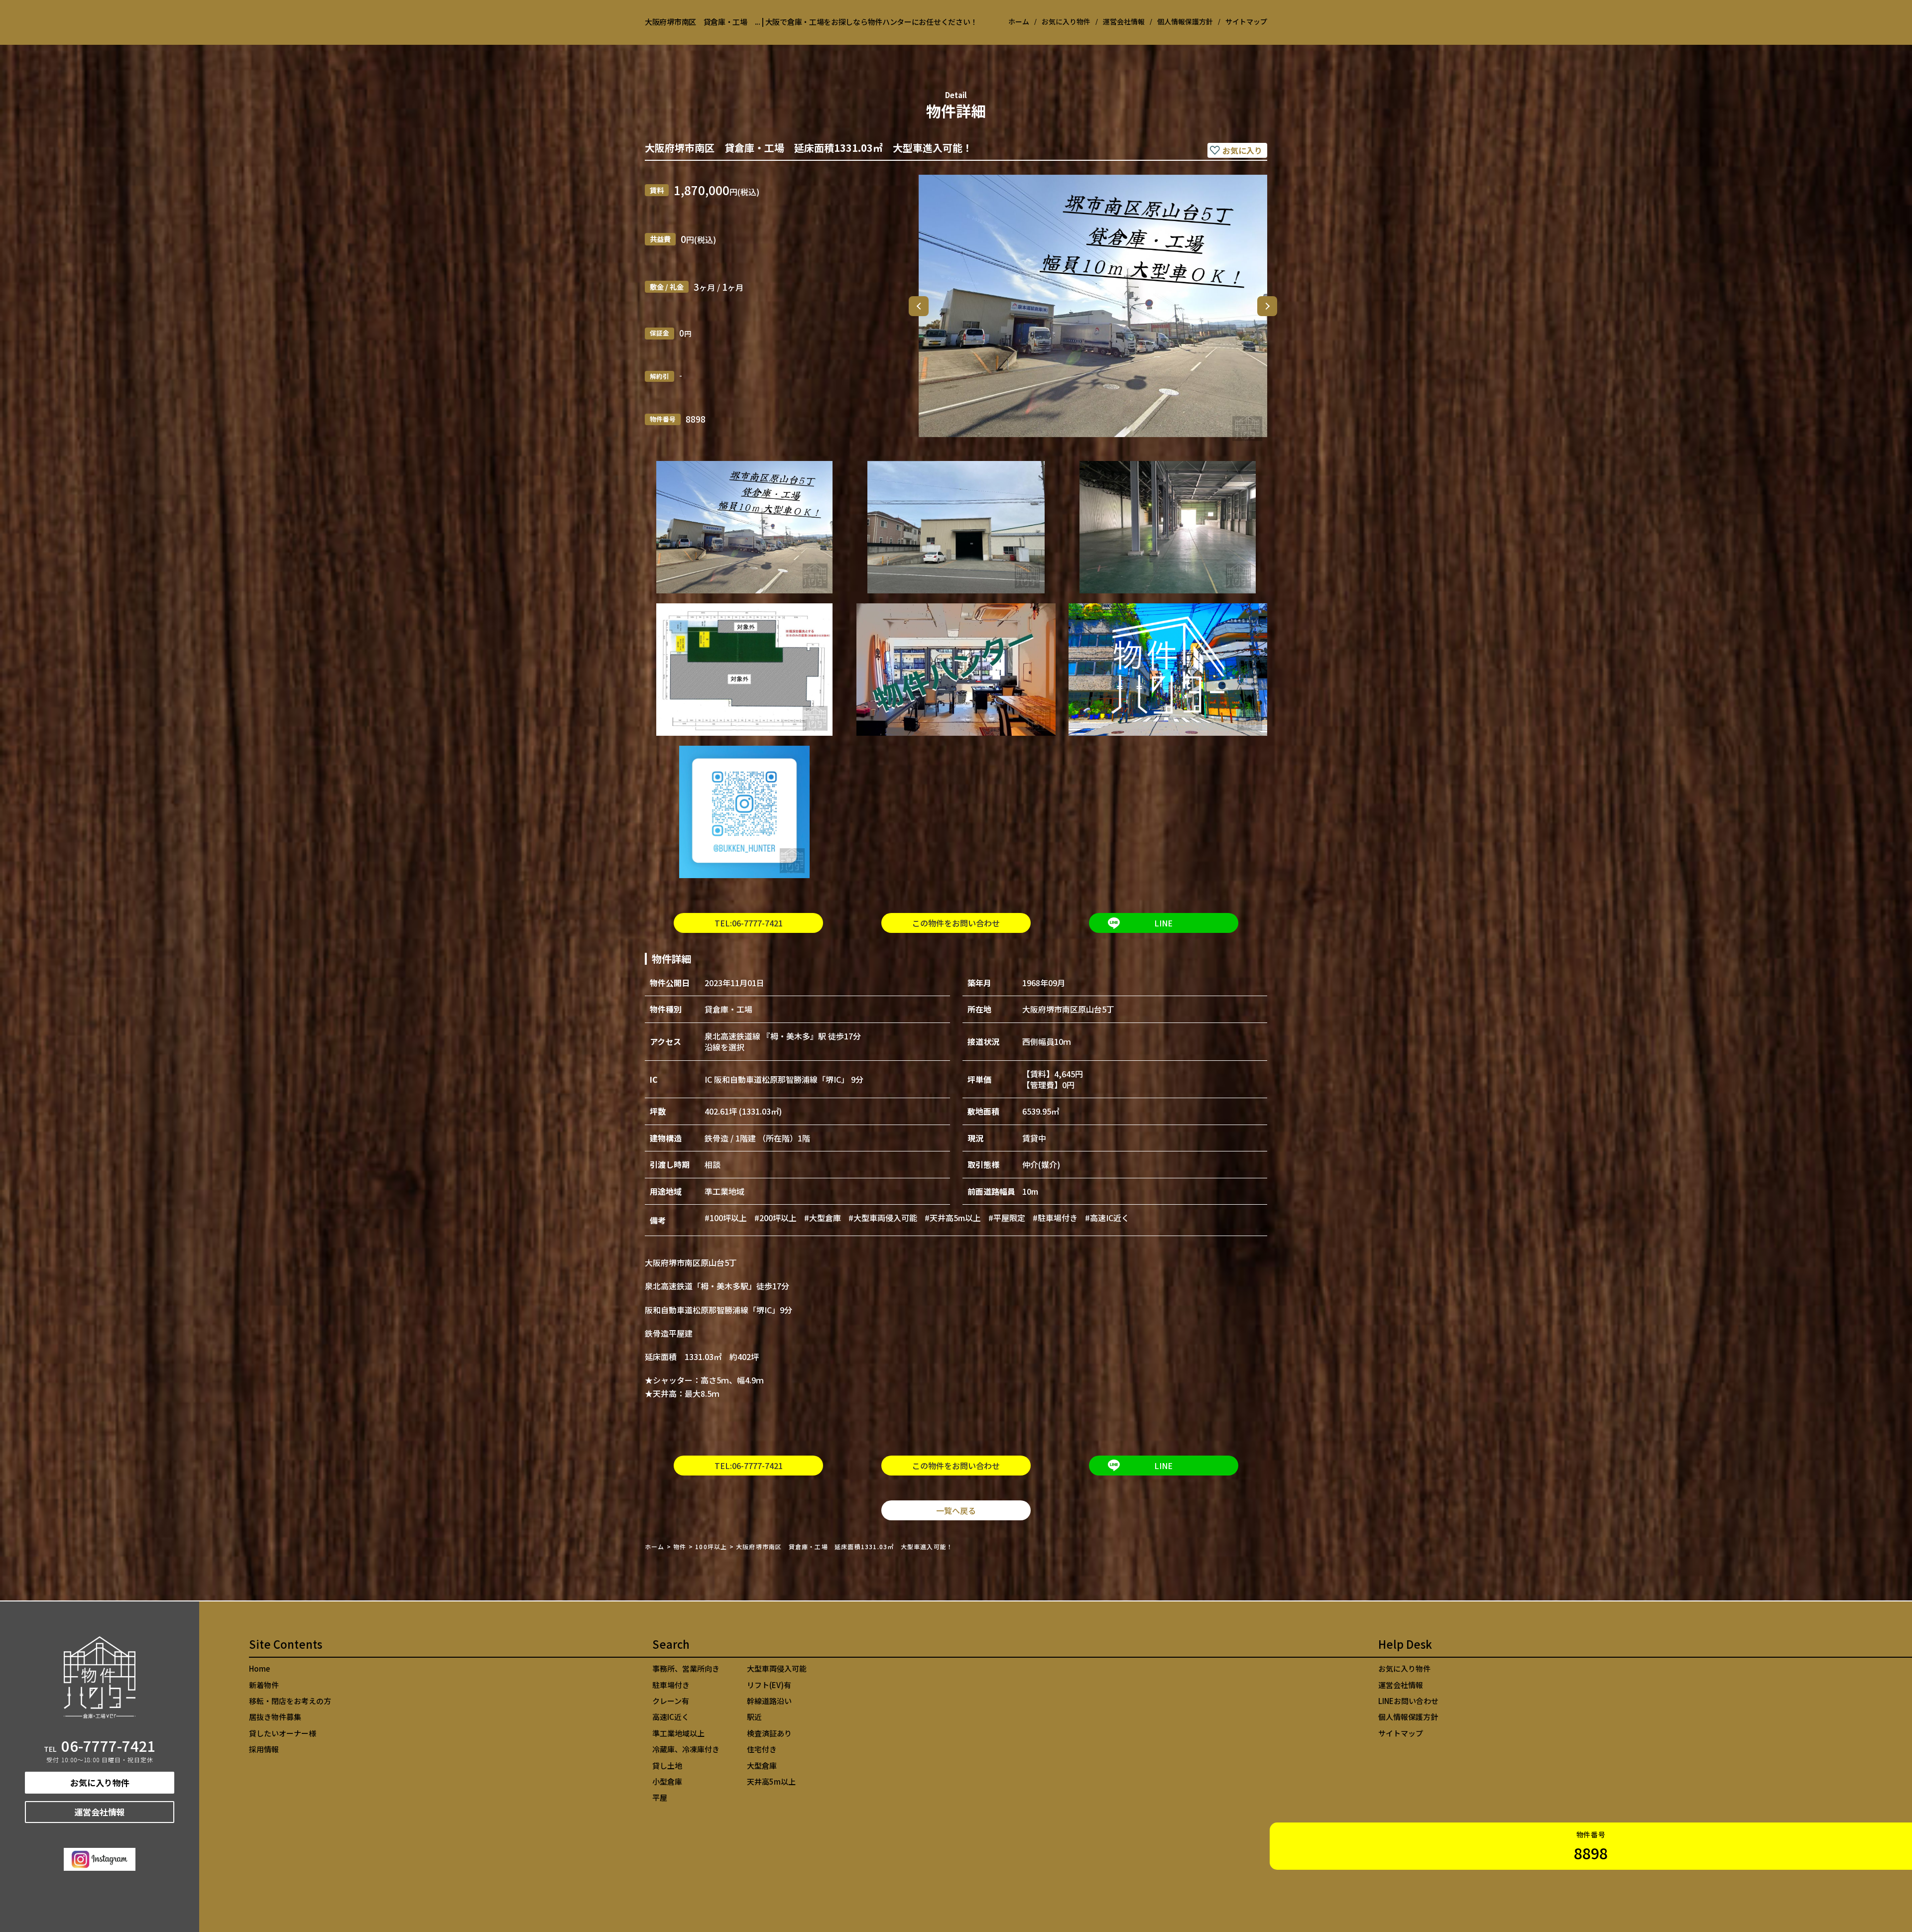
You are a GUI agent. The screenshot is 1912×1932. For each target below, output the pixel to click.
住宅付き (762, 1749)
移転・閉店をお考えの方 (290, 1701)
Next (1267, 306)
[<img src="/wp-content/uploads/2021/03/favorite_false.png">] (1237, 150)
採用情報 (264, 1749)
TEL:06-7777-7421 (749, 923)
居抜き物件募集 (275, 1717)
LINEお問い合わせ (1408, 1701)
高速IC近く (671, 1717)
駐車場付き (671, 1685)
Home (259, 1668)
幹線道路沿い (769, 1701)
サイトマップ (1246, 21)
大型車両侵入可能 (777, 1668)
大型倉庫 (762, 1765)
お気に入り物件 (1066, 21)
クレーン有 (671, 1701)
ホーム (1019, 21)
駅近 (754, 1717)
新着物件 (264, 1685)
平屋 (660, 1797)
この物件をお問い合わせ (956, 923)
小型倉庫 (667, 1781)
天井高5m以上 (771, 1781)
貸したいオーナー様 (283, 1733)
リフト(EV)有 (769, 1685)
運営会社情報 (1124, 21)
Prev (919, 306)
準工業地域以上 (678, 1733)
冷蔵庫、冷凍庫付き (686, 1749)
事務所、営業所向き (686, 1668)
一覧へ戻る (956, 1510)
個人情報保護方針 (1185, 21)
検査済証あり (769, 1733)
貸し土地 (667, 1765)
